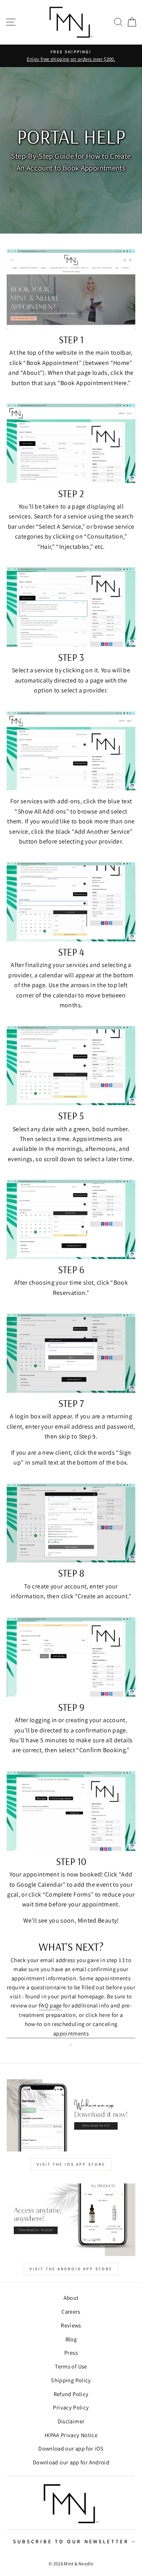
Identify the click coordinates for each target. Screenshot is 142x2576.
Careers (71, 2311)
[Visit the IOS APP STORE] (71, 2115)
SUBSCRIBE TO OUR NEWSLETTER (71, 2541)
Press (71, 2352)
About (71, 2298)
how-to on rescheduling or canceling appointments (71, 2028)
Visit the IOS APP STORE (71, 2164)
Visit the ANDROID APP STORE (71, 2269)
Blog (71, 2339)
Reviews (71, 2325)
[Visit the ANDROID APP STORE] (71, 2220)
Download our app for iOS (71, 2448)
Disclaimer (71, 2421)
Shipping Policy (71, 2380)
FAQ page (50, 2005)
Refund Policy (71, 2394)
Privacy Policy (71, 2407)
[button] (118, 22)
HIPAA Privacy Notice (71, 2435)
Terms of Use (71, 2366)
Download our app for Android (71, 2462)
